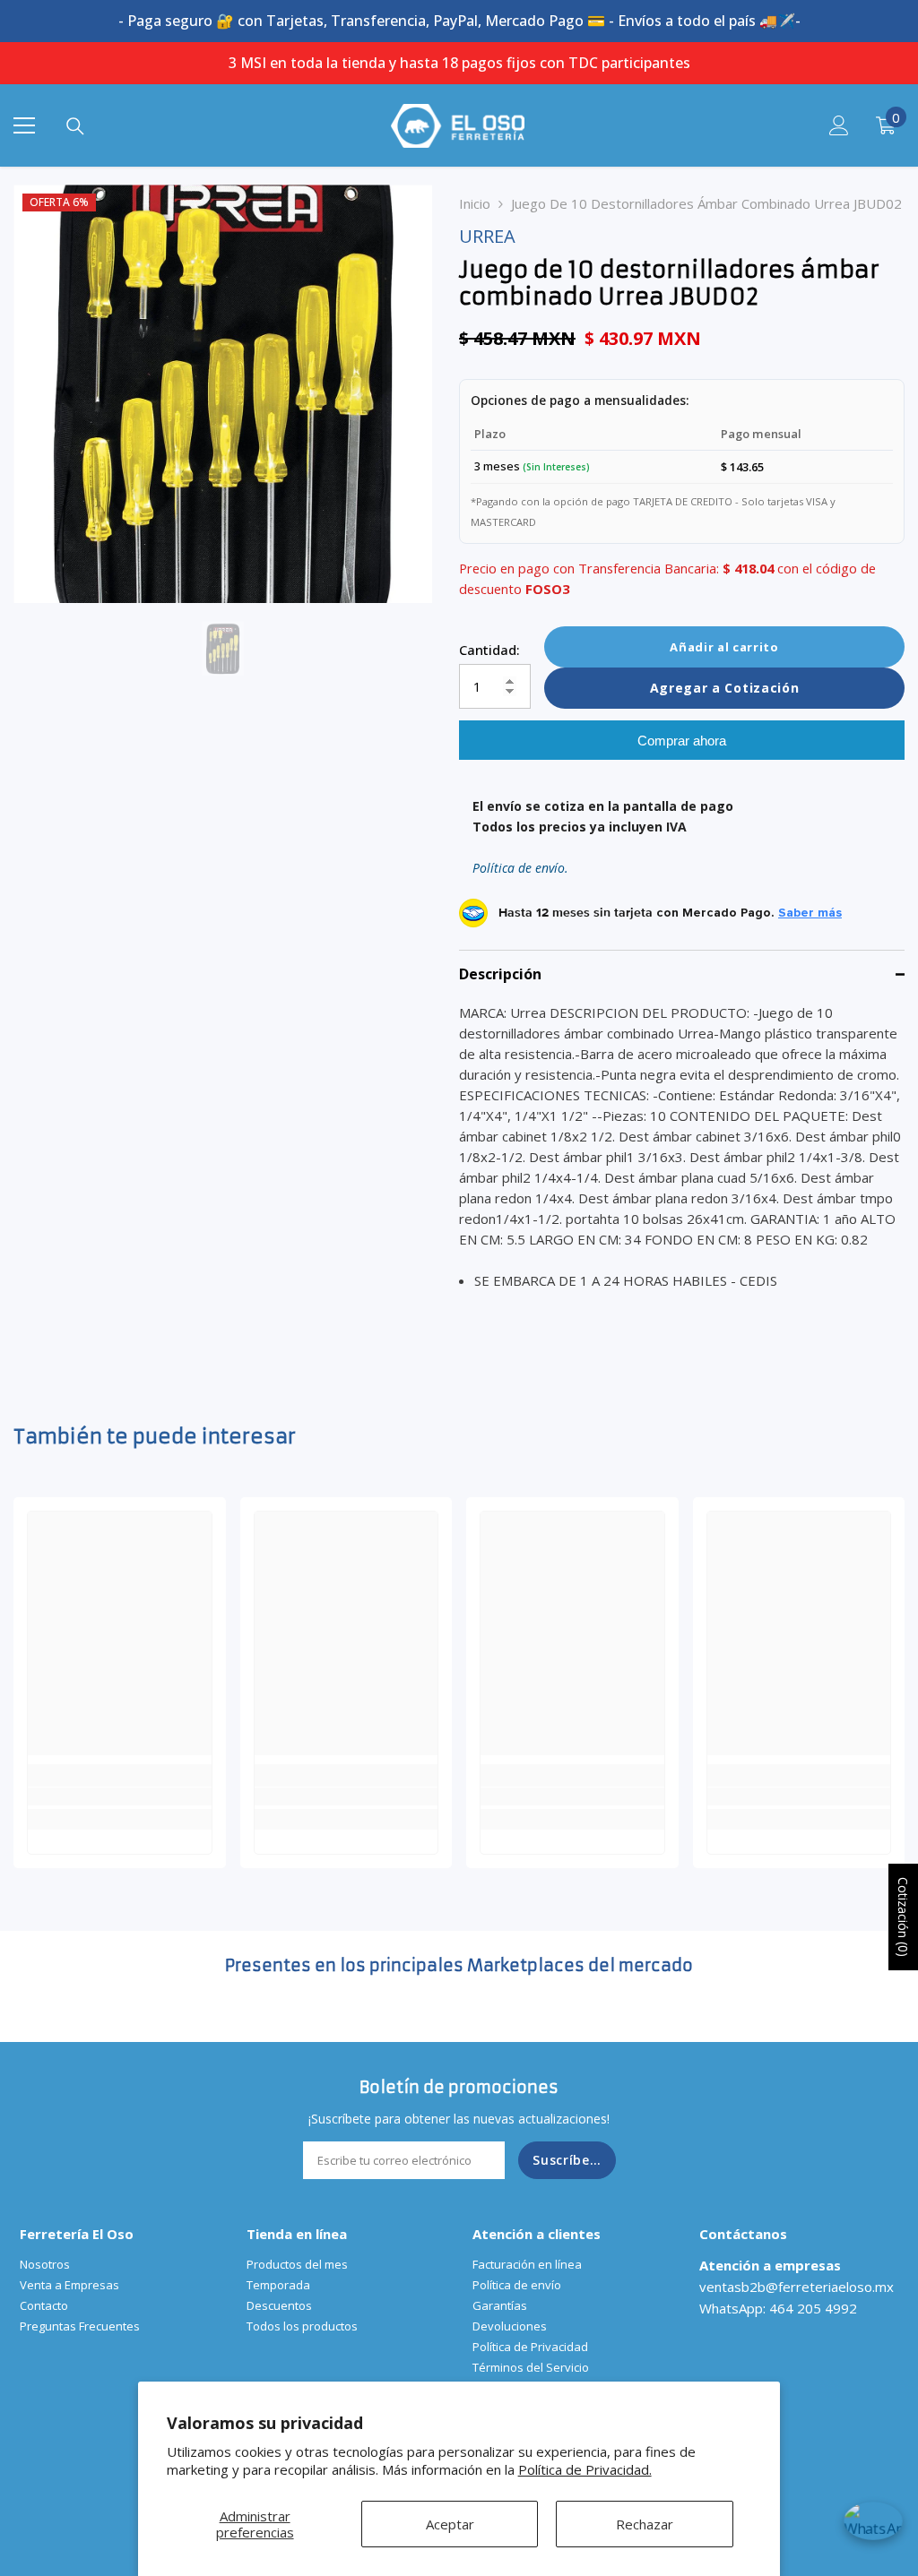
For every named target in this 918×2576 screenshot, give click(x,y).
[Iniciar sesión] (839, 125)
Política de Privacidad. (585, 2469)
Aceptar (450, 2524)
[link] (120, 1796)
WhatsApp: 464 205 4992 (778, 2308)
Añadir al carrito (724, 647)
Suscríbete (568, 2160)
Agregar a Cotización (725, 688)
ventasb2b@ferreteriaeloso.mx (797, 2287)
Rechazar (645, 2524)
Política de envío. (520, 868)
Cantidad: (489, 650)
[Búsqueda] (75, 126)
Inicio (475, 203)
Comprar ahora (682, 741)
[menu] (24, 125)
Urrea (487, 236)
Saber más (810, 913)
